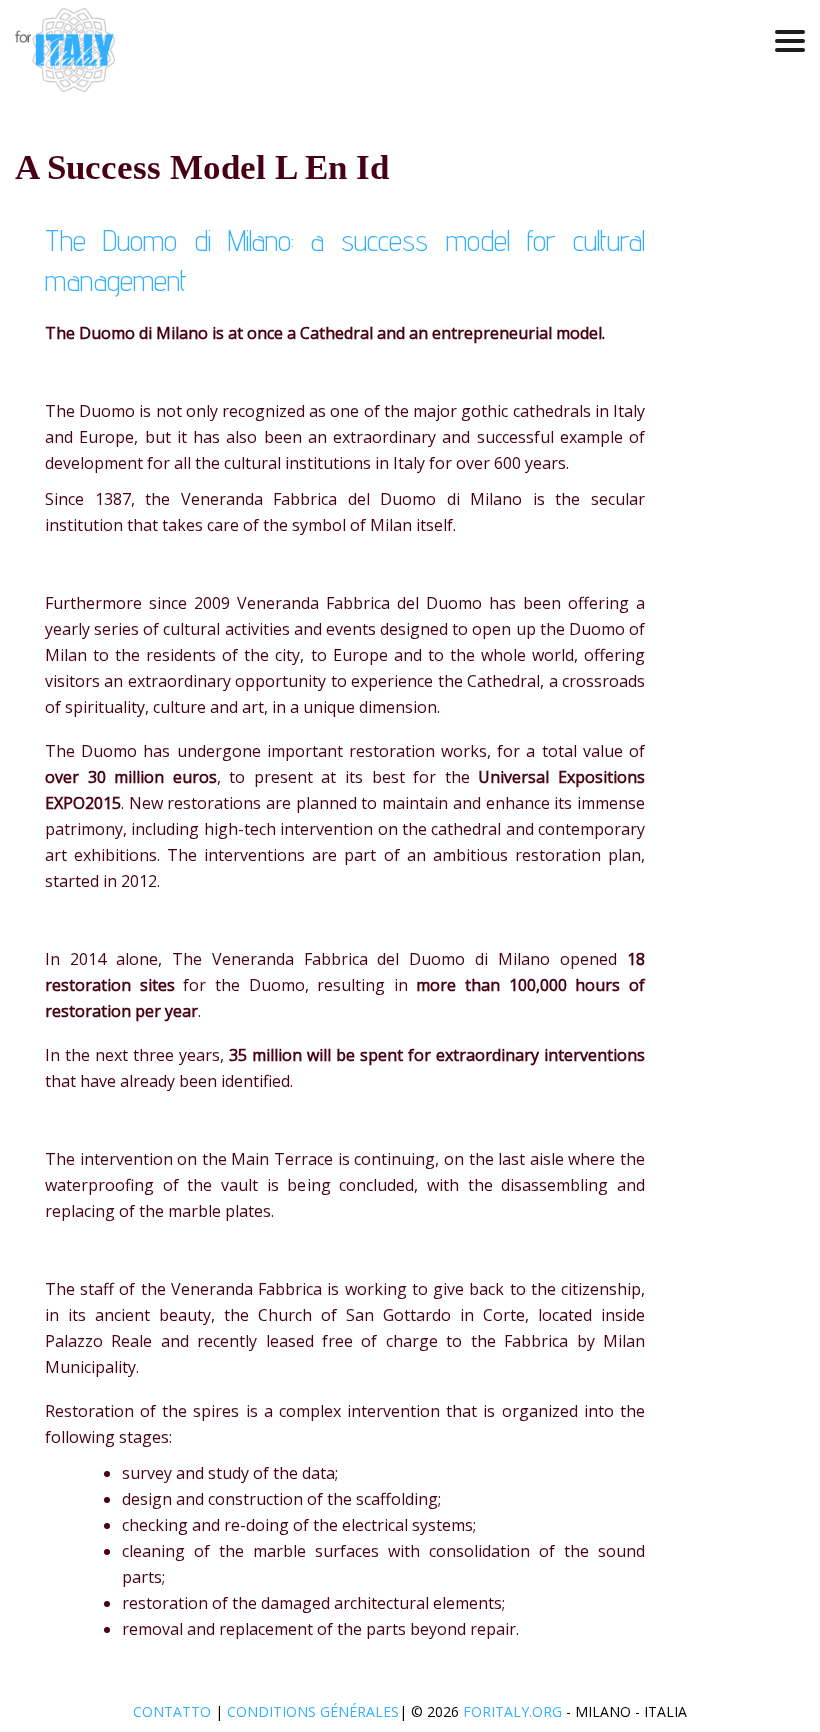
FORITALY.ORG (512, 1711)
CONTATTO (174, 1711)
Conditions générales (313, 1711)
